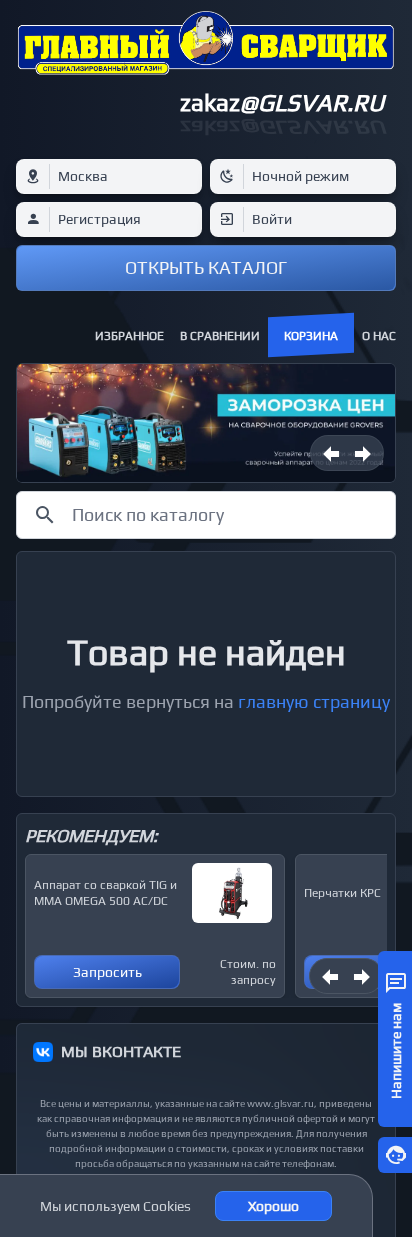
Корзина (311, 336)
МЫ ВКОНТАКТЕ (121, 1051)
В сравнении (220, 336)
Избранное (129, 336)
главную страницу (314, 701)
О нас (379, 336)
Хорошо (273, 1206)
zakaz (282, 102)
